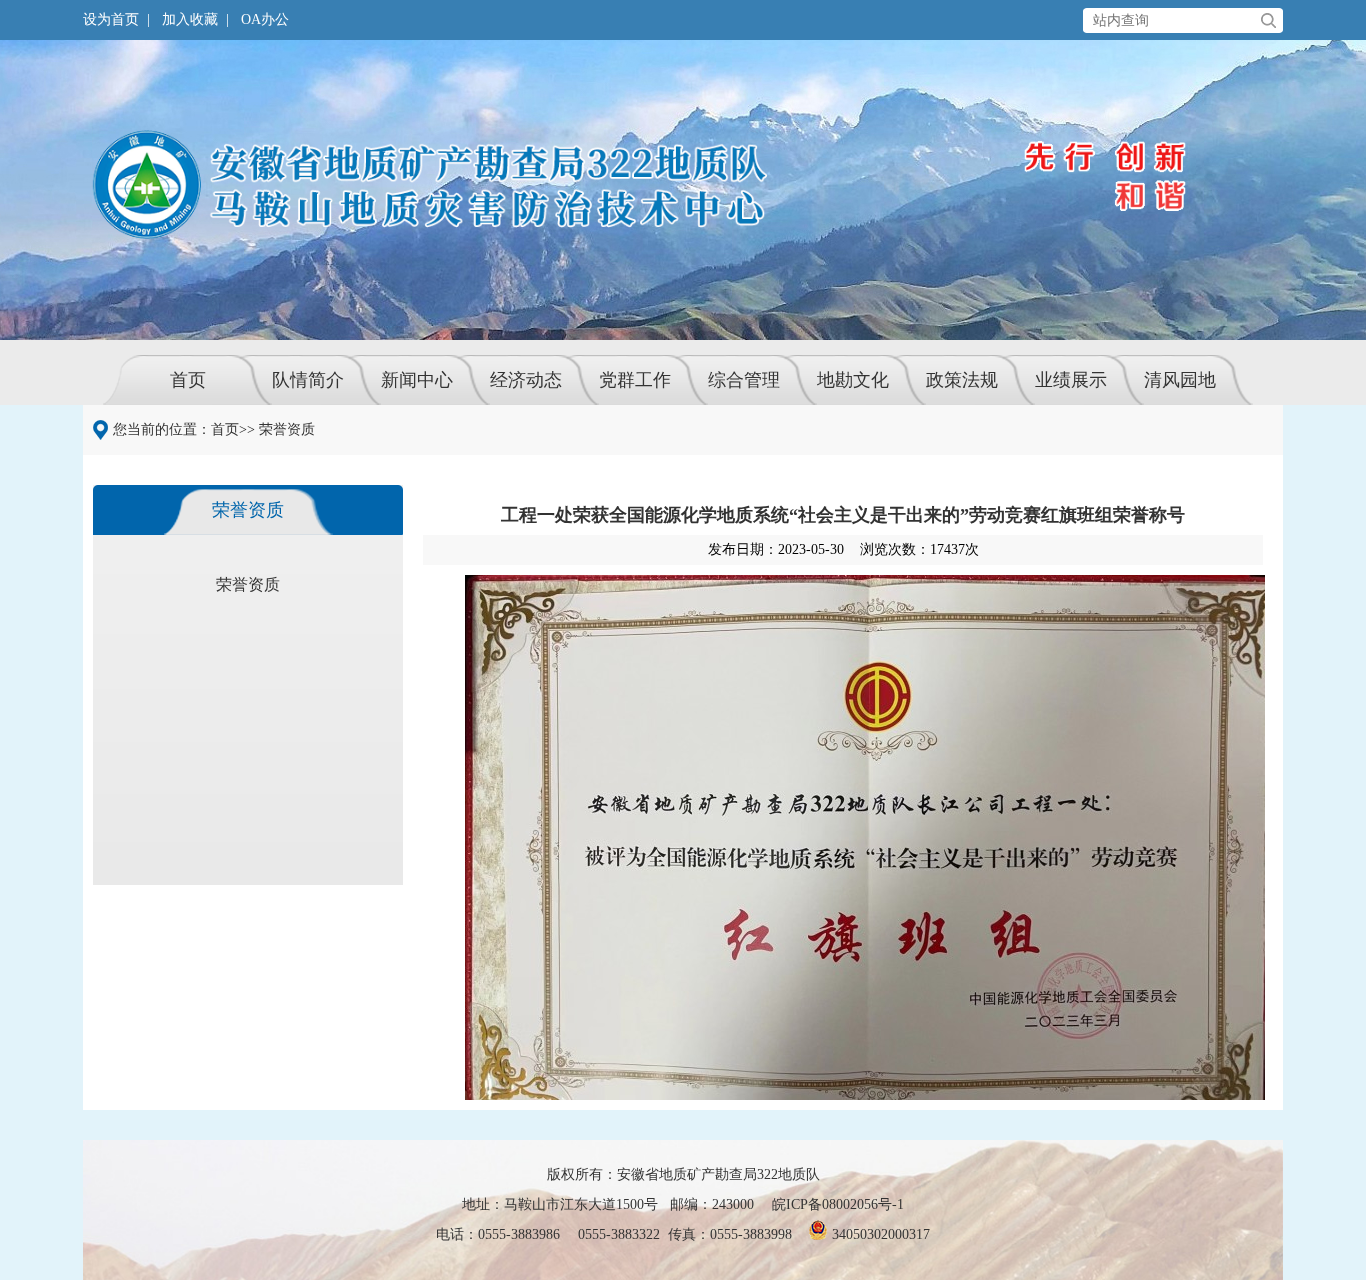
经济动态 (526, 380)
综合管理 (744, 380)
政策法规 (962, 380)
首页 (188, 380)
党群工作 (635, 380)
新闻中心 (417, 380)
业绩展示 (1071, 380)
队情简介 (308, 380)
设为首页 (111, 19)
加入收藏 (190, 19)
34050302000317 (881, 1234)
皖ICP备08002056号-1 (838, 1204)
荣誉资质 (287, 429)
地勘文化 (853, 380)
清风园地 (1180, 380)
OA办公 (265, 19)
